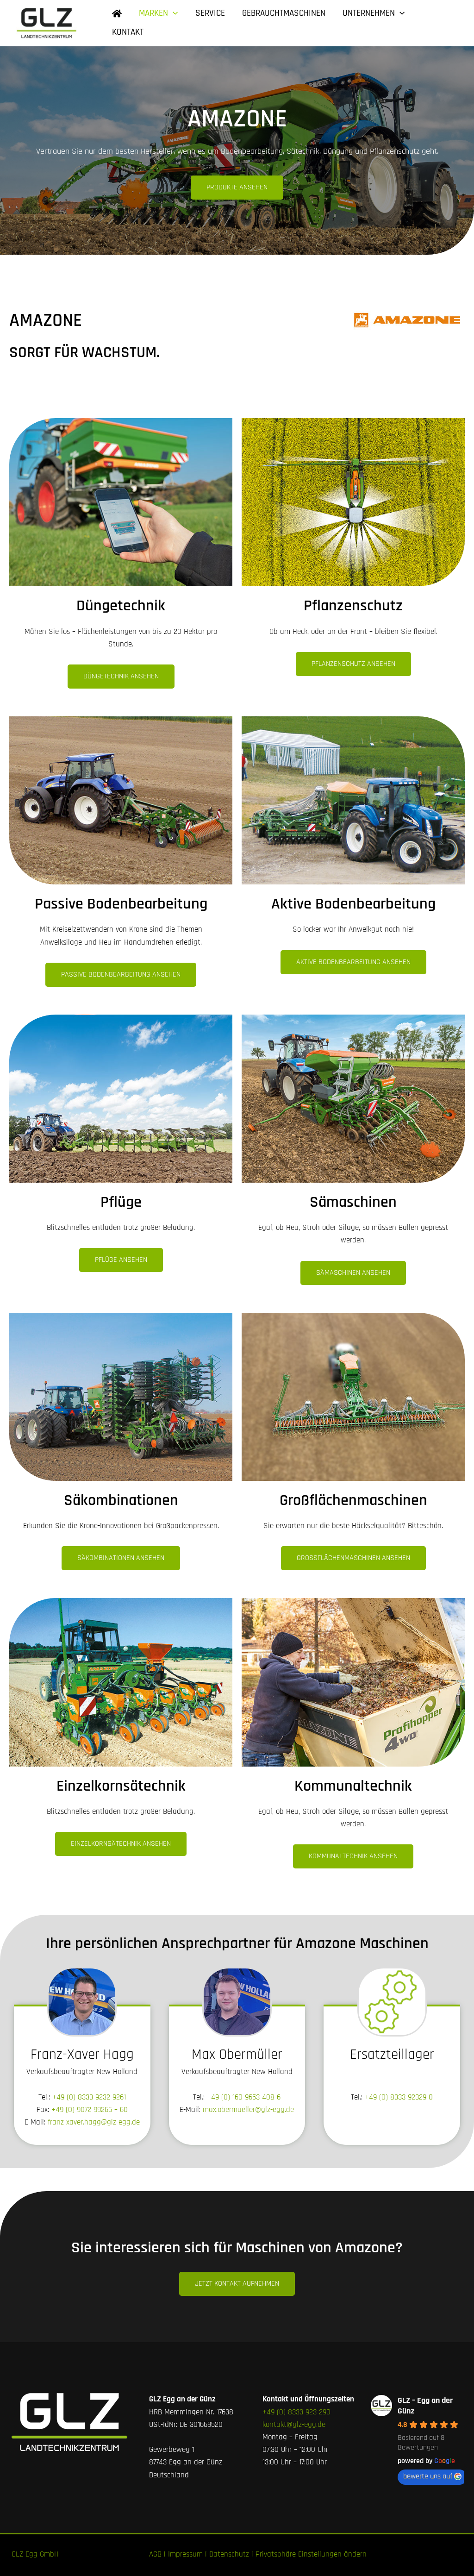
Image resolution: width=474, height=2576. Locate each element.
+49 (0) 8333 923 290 (296, 2412)
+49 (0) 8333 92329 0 (399, 2097)
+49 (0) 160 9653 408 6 (244, 2097)
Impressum (185, 2554)
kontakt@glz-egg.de (294, 2425)
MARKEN (153, 13)
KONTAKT (128, 32)
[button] (173, 14)
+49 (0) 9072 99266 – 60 (90, 2110)
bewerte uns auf (428, 2476)
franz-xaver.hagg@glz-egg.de (94, 2122)
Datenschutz (229, 2554)
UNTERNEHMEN (369, 13)
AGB (155, 2554)
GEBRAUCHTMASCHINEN (284, 13)
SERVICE (210, 13)
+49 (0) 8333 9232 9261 (89, 2097)
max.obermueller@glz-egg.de (248, 2110)
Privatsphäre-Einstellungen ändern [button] (311, 2554)
